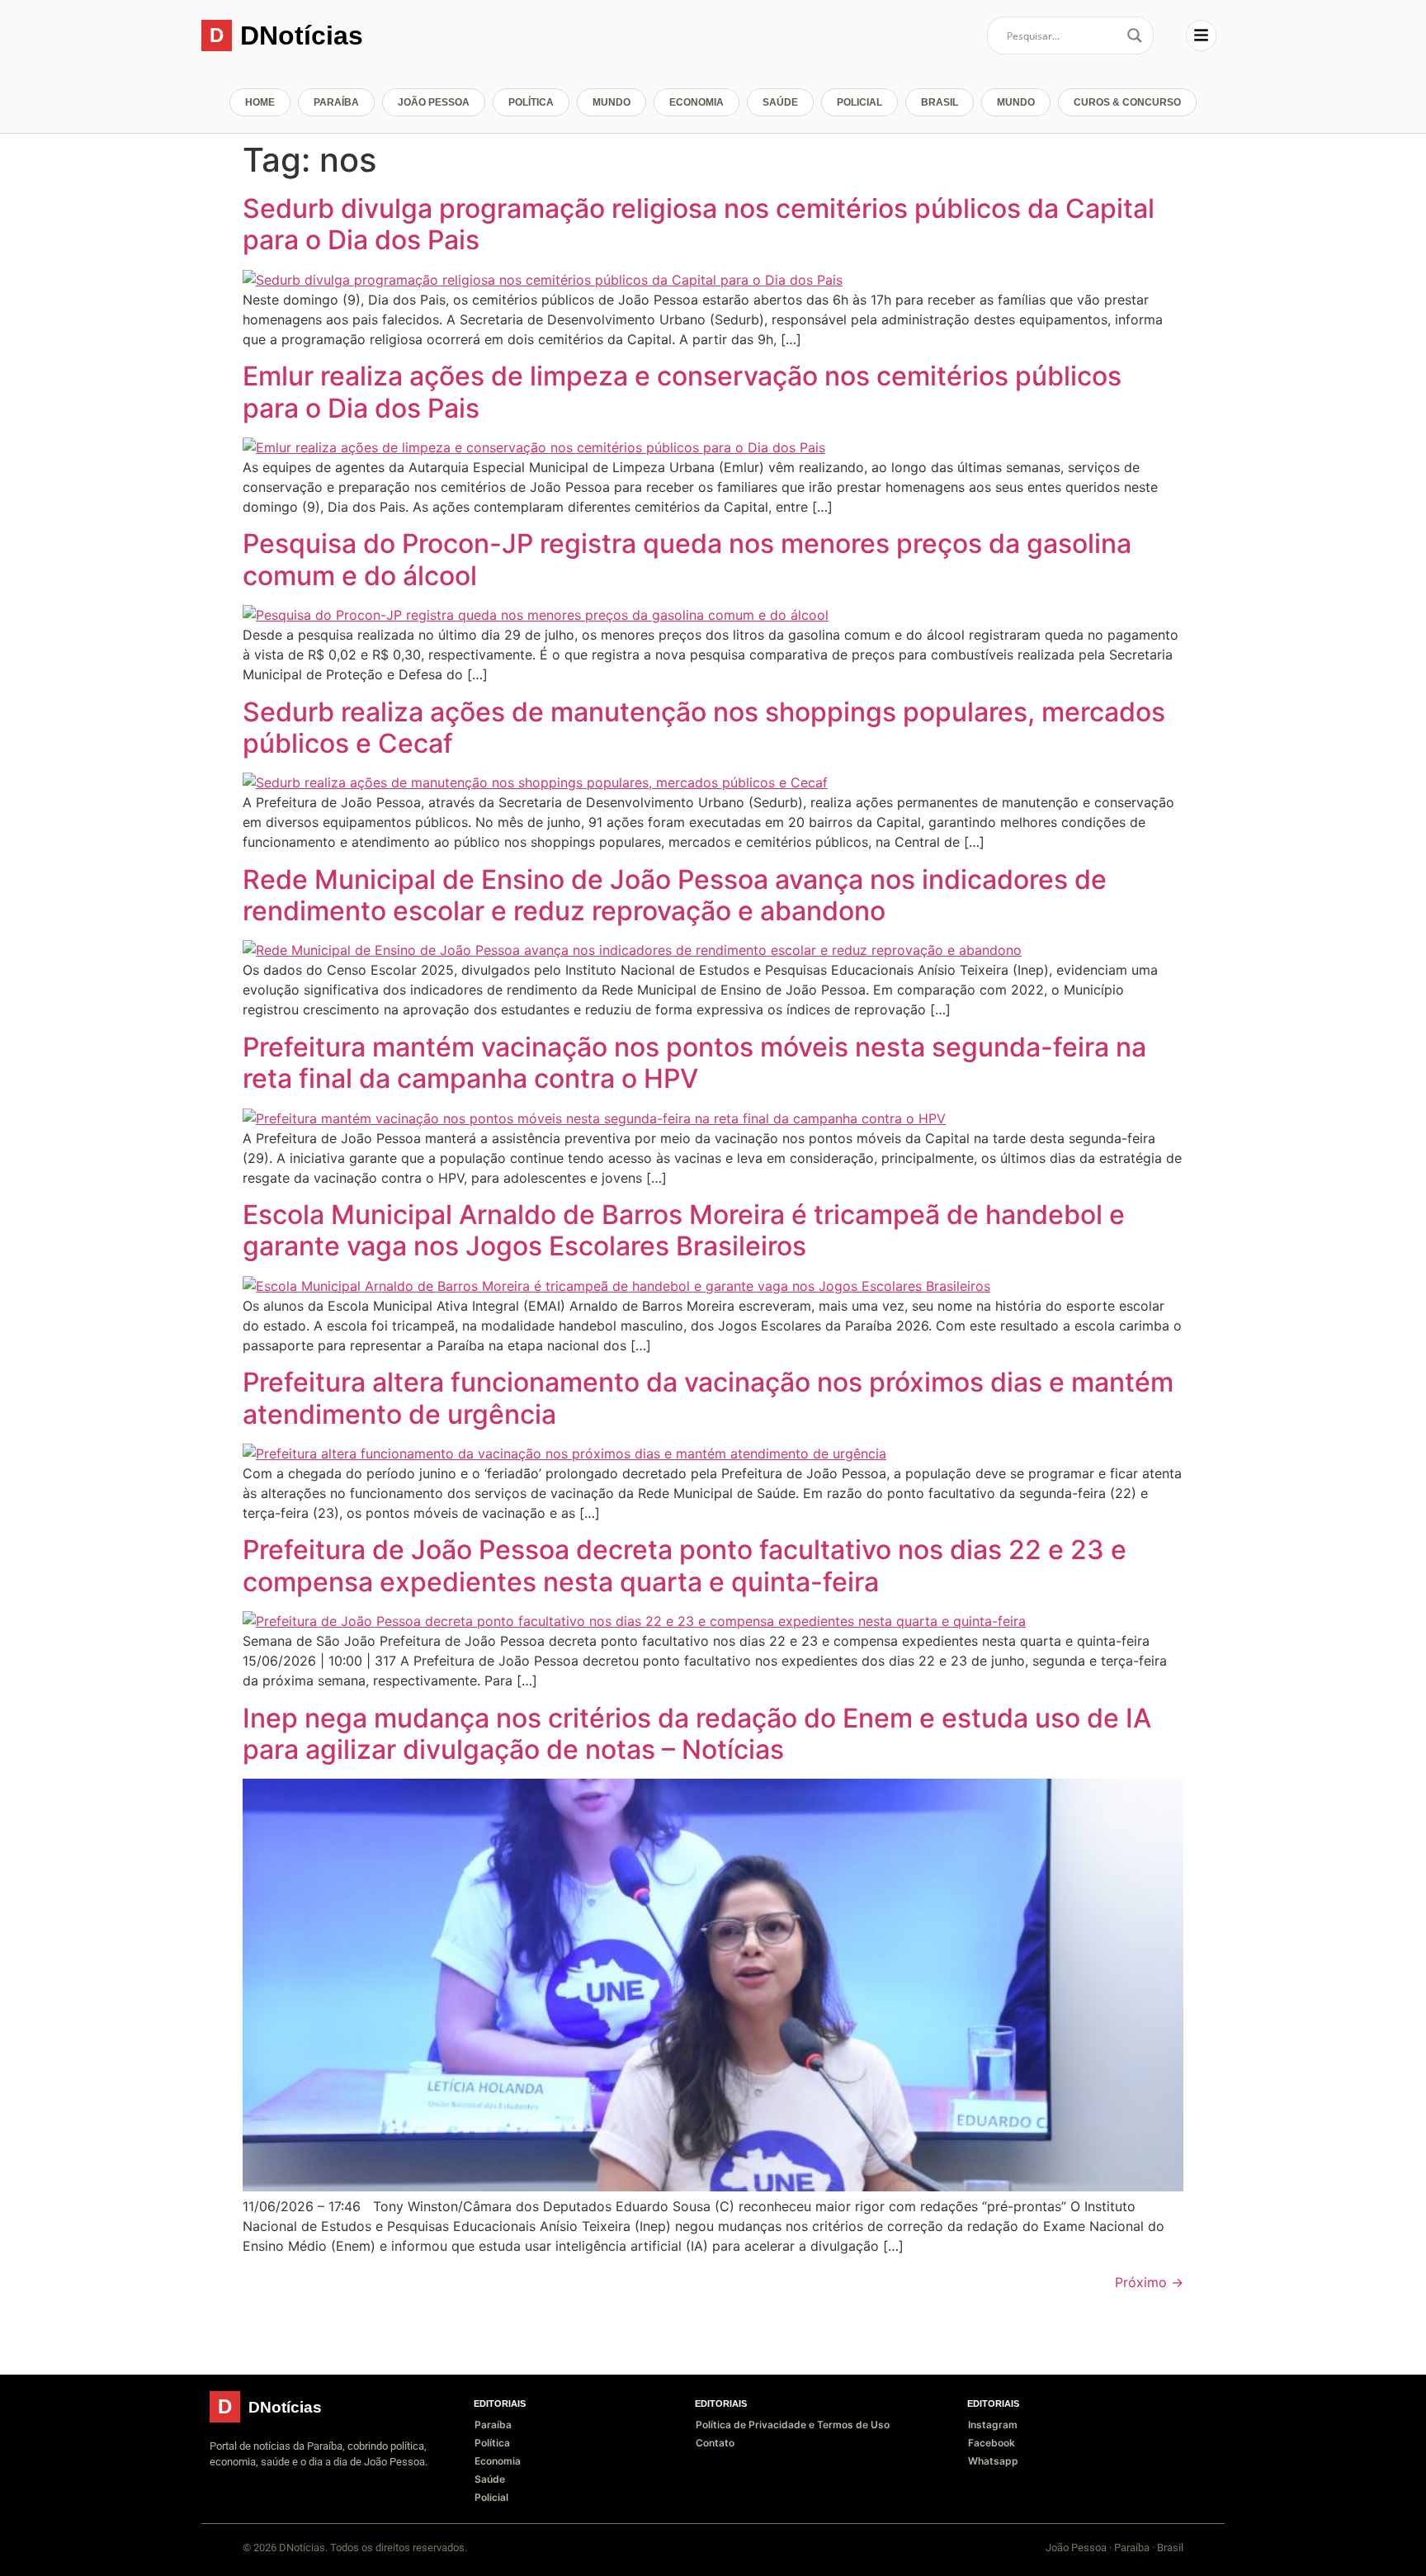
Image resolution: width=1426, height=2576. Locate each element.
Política (531, 102)
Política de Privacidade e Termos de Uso (793, 2425)
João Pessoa (434, 102)
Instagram (993, 2425)
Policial (859, 102)
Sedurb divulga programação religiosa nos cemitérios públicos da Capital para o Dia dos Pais (699, 224)
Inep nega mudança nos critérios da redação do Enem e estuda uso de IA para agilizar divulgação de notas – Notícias (697, 1734)
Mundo (611, 102)
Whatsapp (993, 2461)
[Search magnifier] (1135, 35)
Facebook (992, 2443)
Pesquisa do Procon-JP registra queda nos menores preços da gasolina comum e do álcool (687, 559)
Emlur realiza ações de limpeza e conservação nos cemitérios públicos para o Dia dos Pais (682, 392)
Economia (696, 102)
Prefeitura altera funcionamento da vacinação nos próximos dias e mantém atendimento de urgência (708, 1398)
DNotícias (302, 35)
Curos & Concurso (1127, 102)
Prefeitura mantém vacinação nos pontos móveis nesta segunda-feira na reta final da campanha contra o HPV (694, 1063)
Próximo (1149, 2282)
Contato (715, 2443)
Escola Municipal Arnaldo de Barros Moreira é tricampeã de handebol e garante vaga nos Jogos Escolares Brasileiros (684, 1230)
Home (260, 102)
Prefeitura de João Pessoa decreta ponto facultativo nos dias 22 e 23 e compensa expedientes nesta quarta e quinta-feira (685, 1565)
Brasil (940, 102)
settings (1106, 2550)
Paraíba (336, 102)
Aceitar (1222, 2550)
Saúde (780, 102)
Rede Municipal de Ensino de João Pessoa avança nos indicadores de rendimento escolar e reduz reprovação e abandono (675, 895)
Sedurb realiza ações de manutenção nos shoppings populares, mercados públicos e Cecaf (704, 728)
